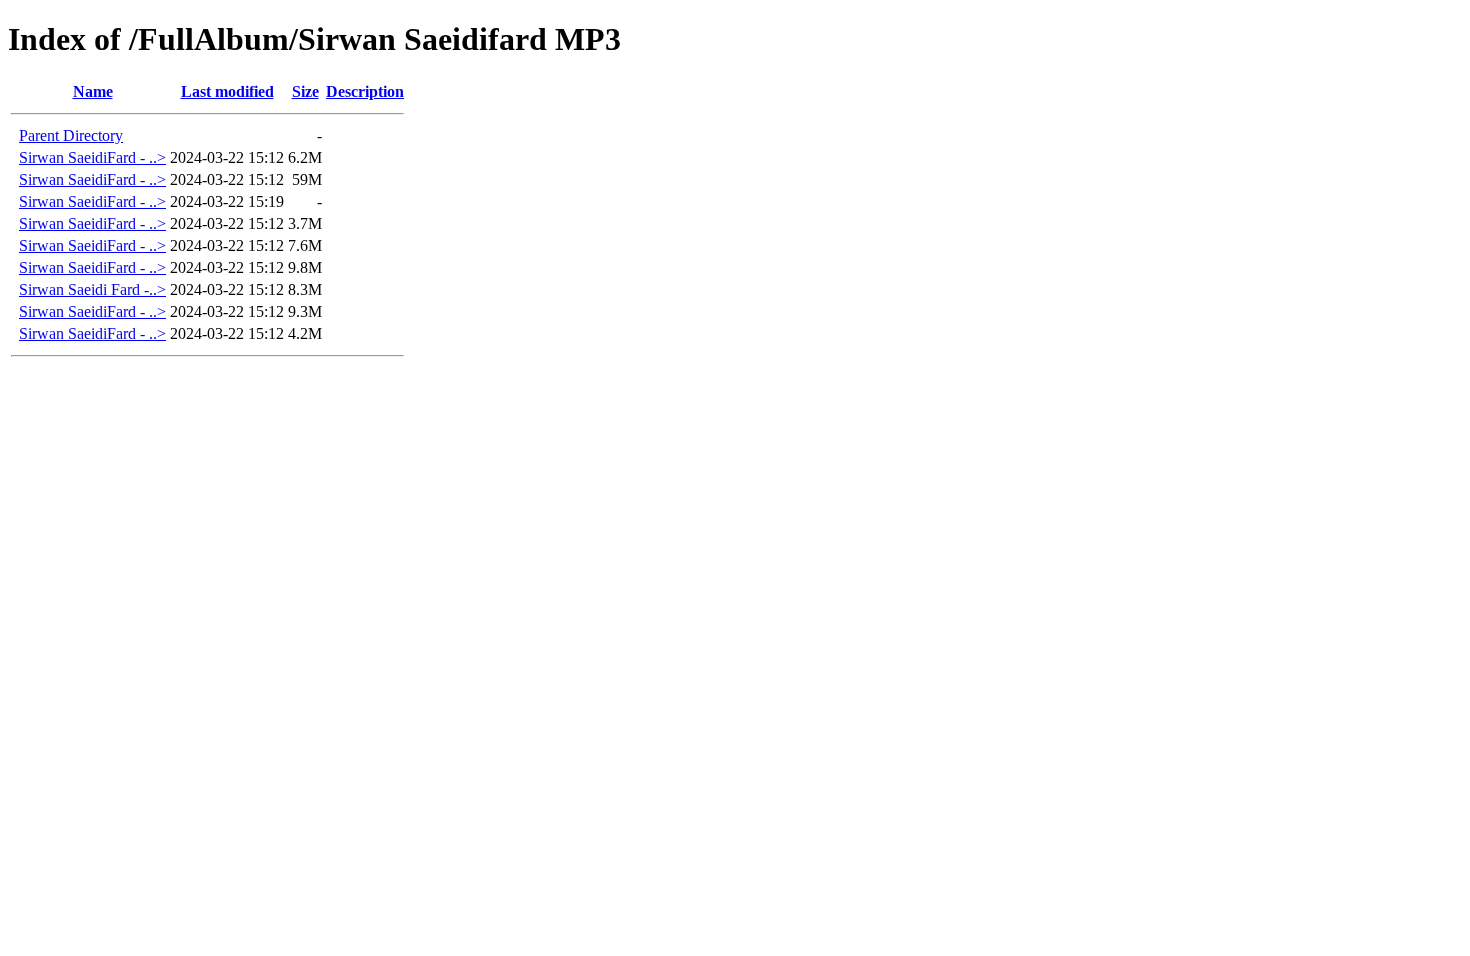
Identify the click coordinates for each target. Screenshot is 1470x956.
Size (305, 91)
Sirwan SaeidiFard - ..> (92, 157)
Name (93, 91)
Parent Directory (71, 135)
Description (365, 91)
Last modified (227, 91)
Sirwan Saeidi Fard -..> (92, 289)
